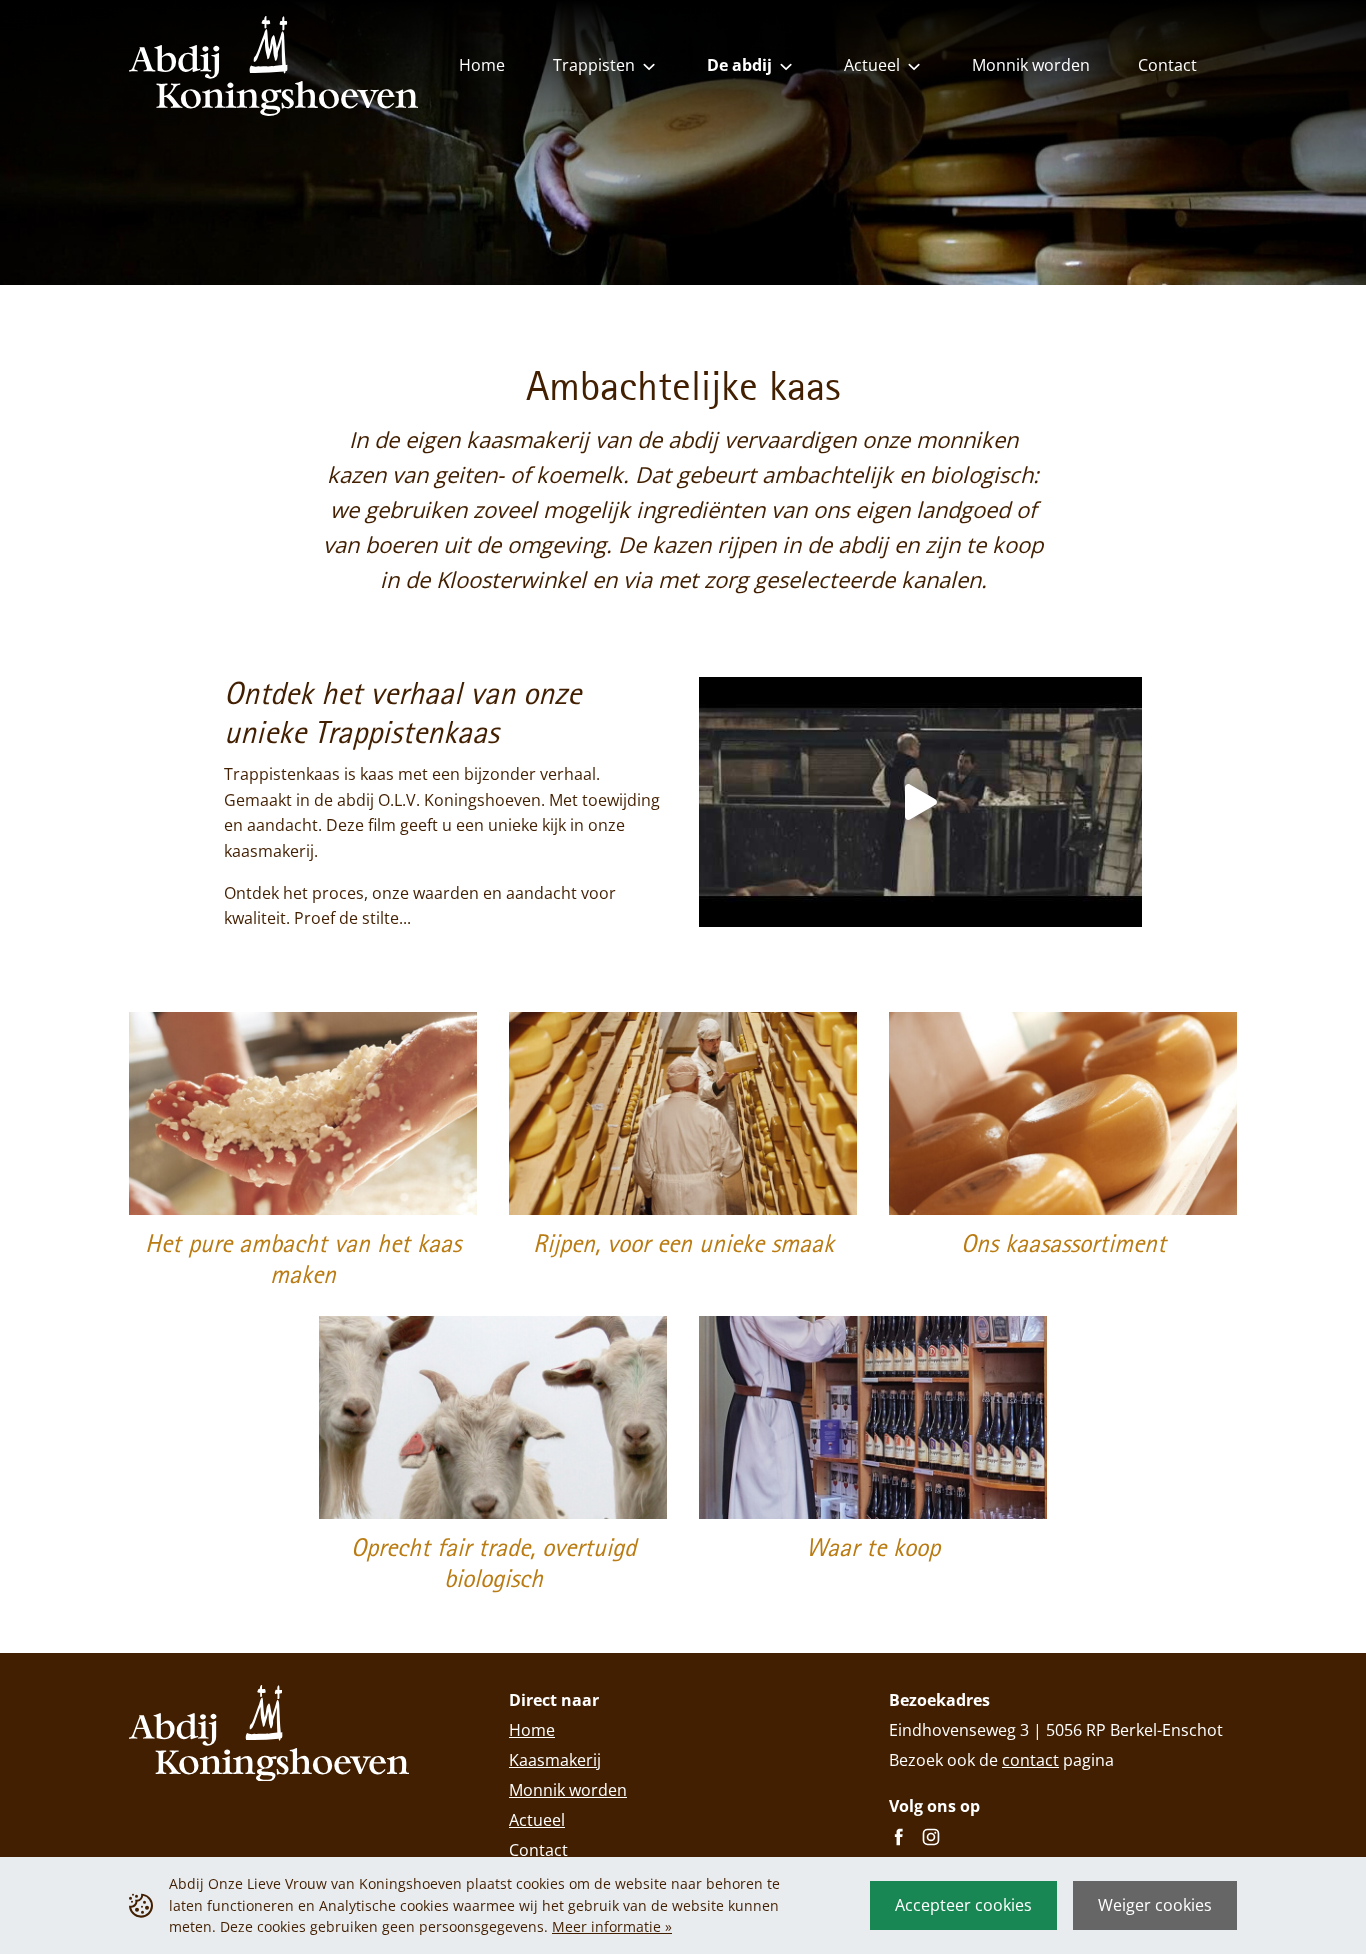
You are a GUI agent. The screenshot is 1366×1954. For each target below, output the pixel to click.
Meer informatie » (612, 1926)
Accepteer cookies (963, 1905)
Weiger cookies (1155, 1905)
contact (1030, 1760)
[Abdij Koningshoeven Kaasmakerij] (920, 801)
